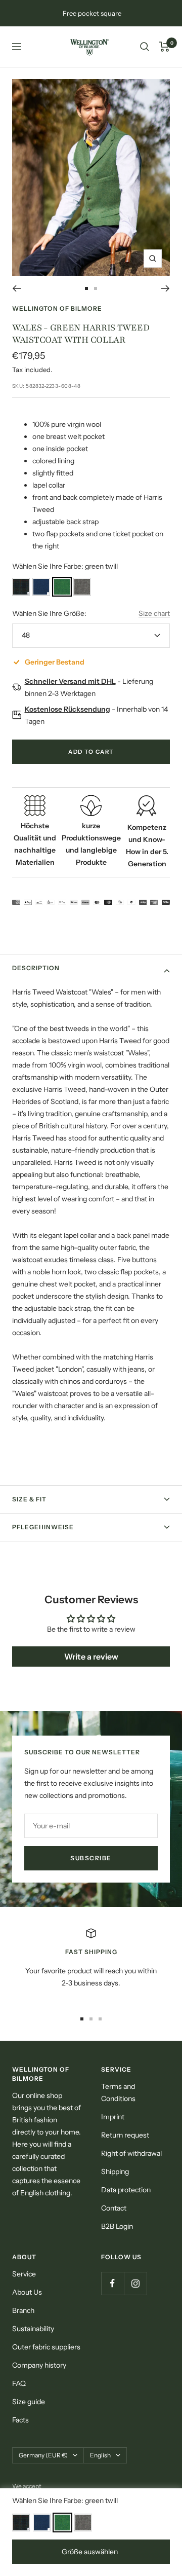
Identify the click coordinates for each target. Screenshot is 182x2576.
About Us (27, 2292)
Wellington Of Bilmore (57, 308)
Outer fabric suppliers (46, 2347)
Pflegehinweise (43, 1527)
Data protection (126, 2190)
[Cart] (165, 47)
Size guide (29, 2402)
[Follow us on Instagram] (135, 2283)
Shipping (115, 2172)
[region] (91, 1964)
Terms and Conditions (118, 2092)
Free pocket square (92, 13)
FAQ (19, 2383)
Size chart (154, 613)
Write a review (91, 1657)
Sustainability (33, 2329)
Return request (125, 2135)
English (100, 2455)
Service (24, 2274)
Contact (114, 2208)
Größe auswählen (90, 2552)
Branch (23, 2310)
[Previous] (16, 288)
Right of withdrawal (131, 2153)
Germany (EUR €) (43, 2455)
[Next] (166, 288)
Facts (20, 2420)
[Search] (145, 47)
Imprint (113, 2117)
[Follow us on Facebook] (112, 2283)
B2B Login (117, 2226)
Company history (39, 2365)
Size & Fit (29, 1499)
